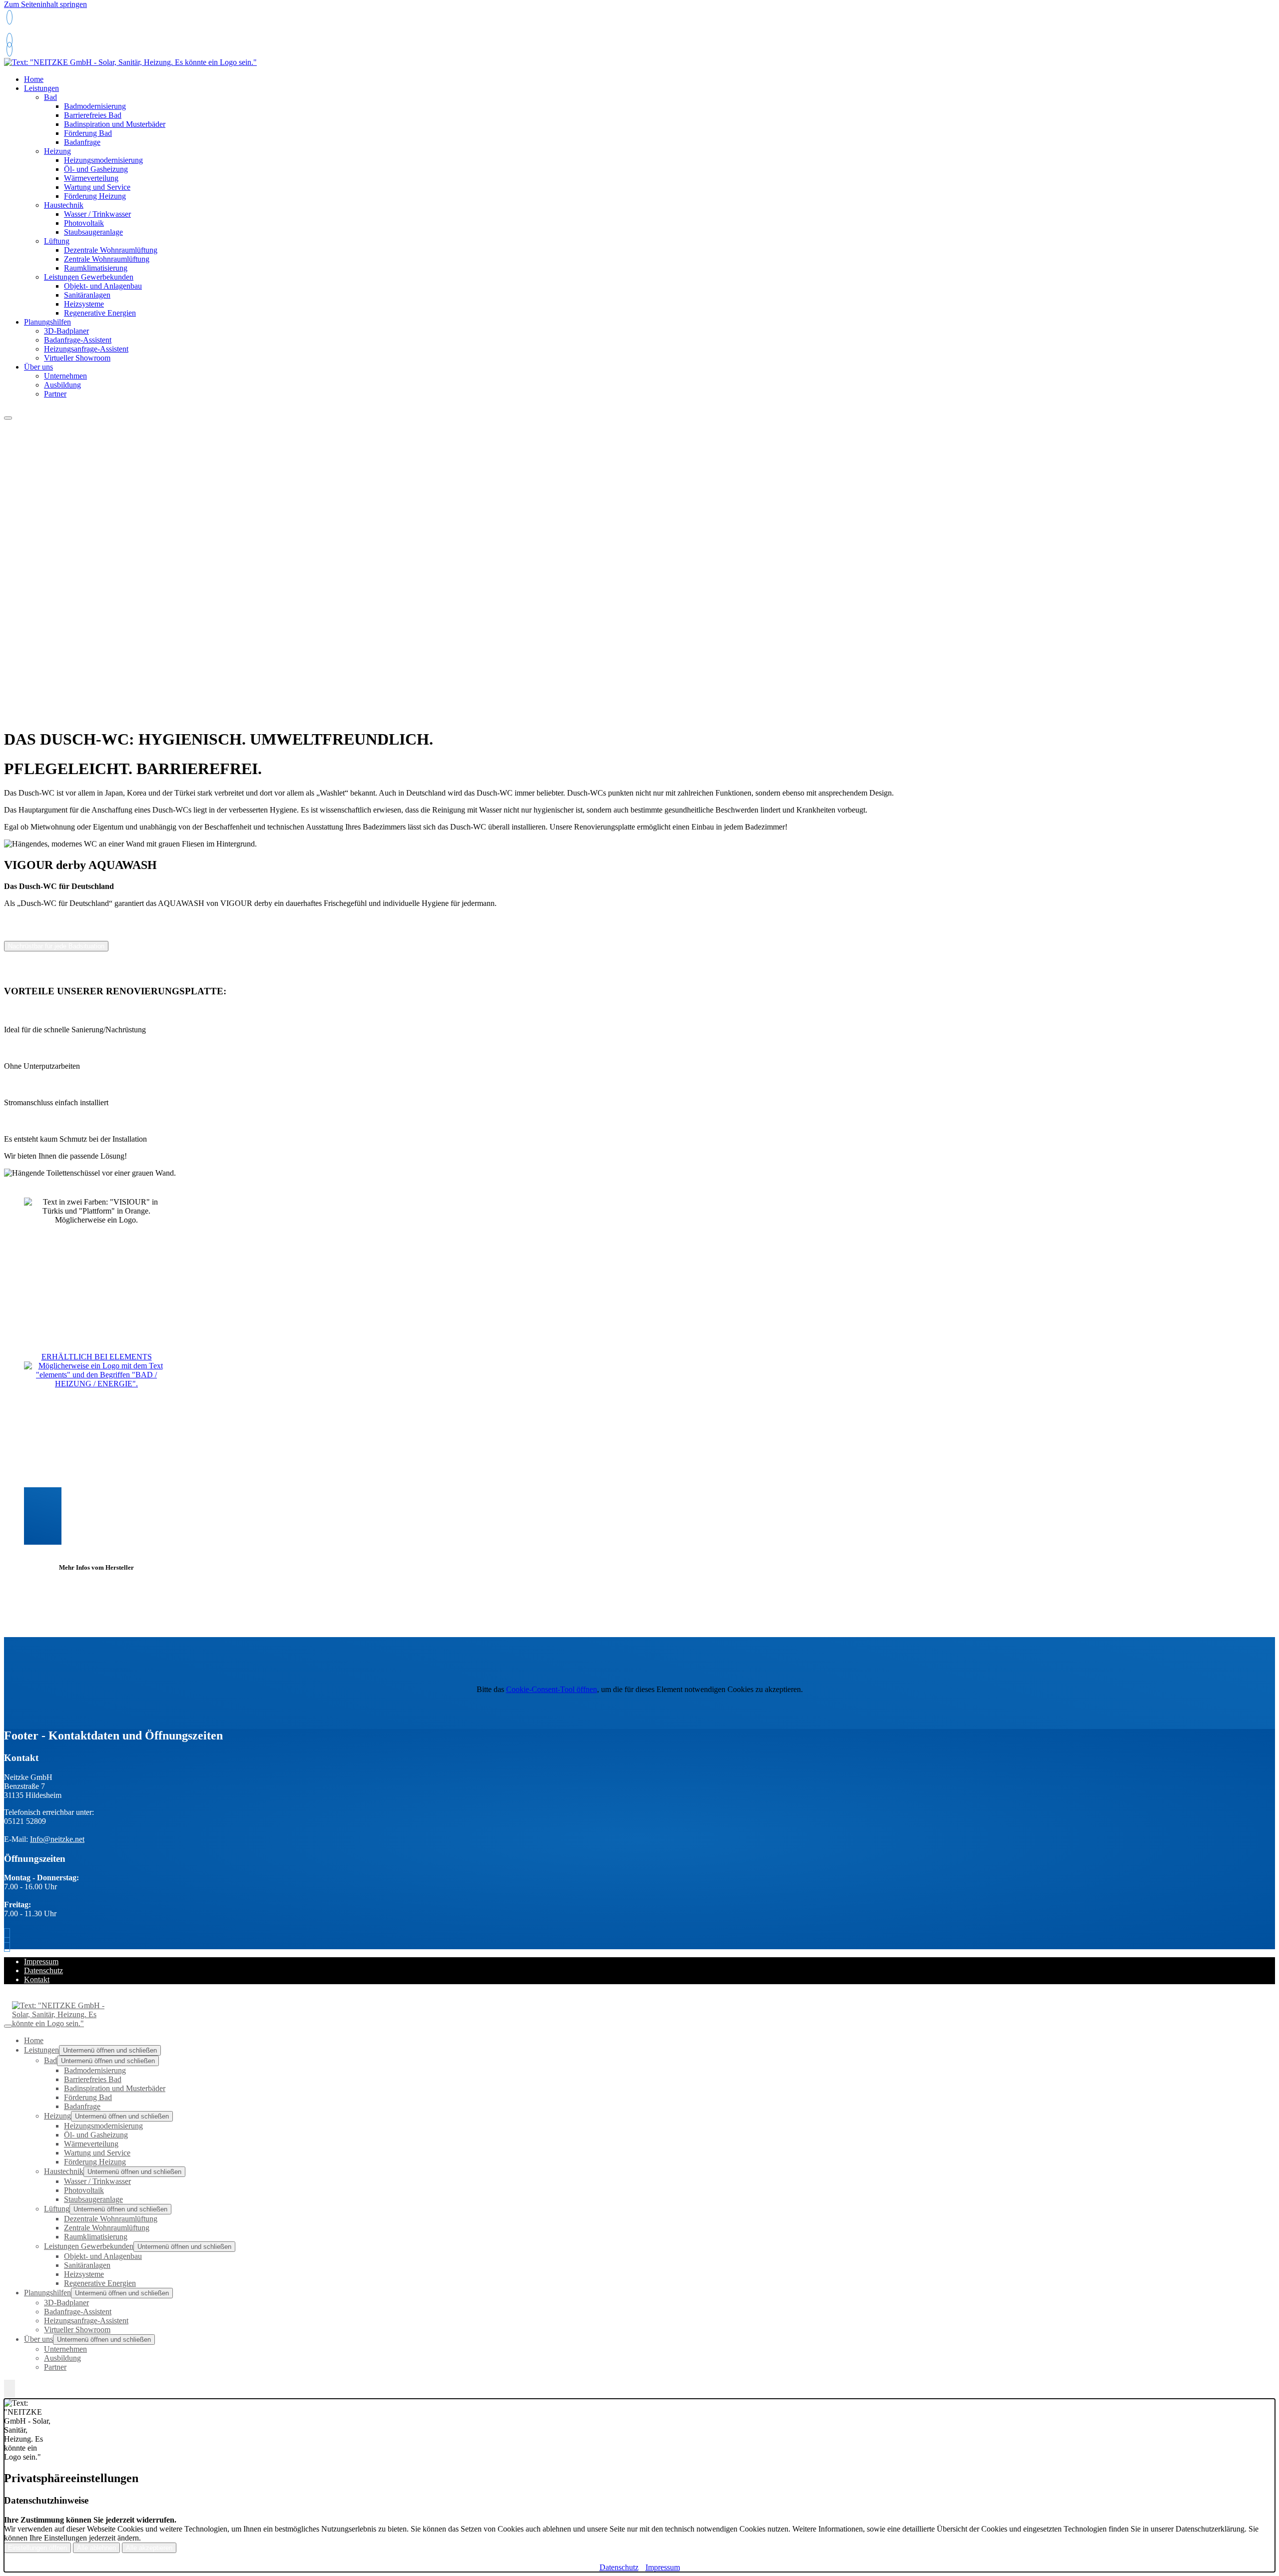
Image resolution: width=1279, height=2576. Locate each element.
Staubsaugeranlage (93, 232)
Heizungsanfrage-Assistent (86, 349)
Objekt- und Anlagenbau (103, 286)
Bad (50, 97)
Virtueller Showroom (77, 358)
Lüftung (57, 241)
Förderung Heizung (95, 196)
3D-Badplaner (66, 331)
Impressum (41, 1961)
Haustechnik (64, 205)
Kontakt (37, 1979)
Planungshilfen (47, 322)
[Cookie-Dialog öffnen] (9, 2389)
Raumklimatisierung (96, 268)
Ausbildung (62, 385)
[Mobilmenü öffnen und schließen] (8, 418)
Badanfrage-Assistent (78, 340)
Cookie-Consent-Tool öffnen (552, 1689)
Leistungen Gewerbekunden (89, 277)
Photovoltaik (84, 223)
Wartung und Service (97, 187)
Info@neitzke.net (57, 1839)
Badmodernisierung (95, 106)
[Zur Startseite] (130, 62)
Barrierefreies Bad (93, 115)
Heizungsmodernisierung (103, 160)
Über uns (38, 367)
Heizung (57, 151)
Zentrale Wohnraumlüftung (107, 259)
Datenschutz (43, 1970)
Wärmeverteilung (91, 178)
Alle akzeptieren (149, 2548)
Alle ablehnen (96, 2548)
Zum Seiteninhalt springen (45, 4)
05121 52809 (27, 32)
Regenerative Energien (100, 313)
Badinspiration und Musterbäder (115, 124)
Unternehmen (65, 376)
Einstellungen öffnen (37, 2548)
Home (34, 2040)
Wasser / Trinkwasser (97, 214)
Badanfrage (82, 142)
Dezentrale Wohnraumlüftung (111, 250)
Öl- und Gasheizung (96, 169)
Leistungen (41, 88)
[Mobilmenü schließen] (8, 2026)
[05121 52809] (9, 49)
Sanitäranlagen (87, 295)
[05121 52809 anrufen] (9, 17)
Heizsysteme (84, 304)
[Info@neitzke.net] (9, 40)
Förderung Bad (88, 133)
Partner (55, 394)
